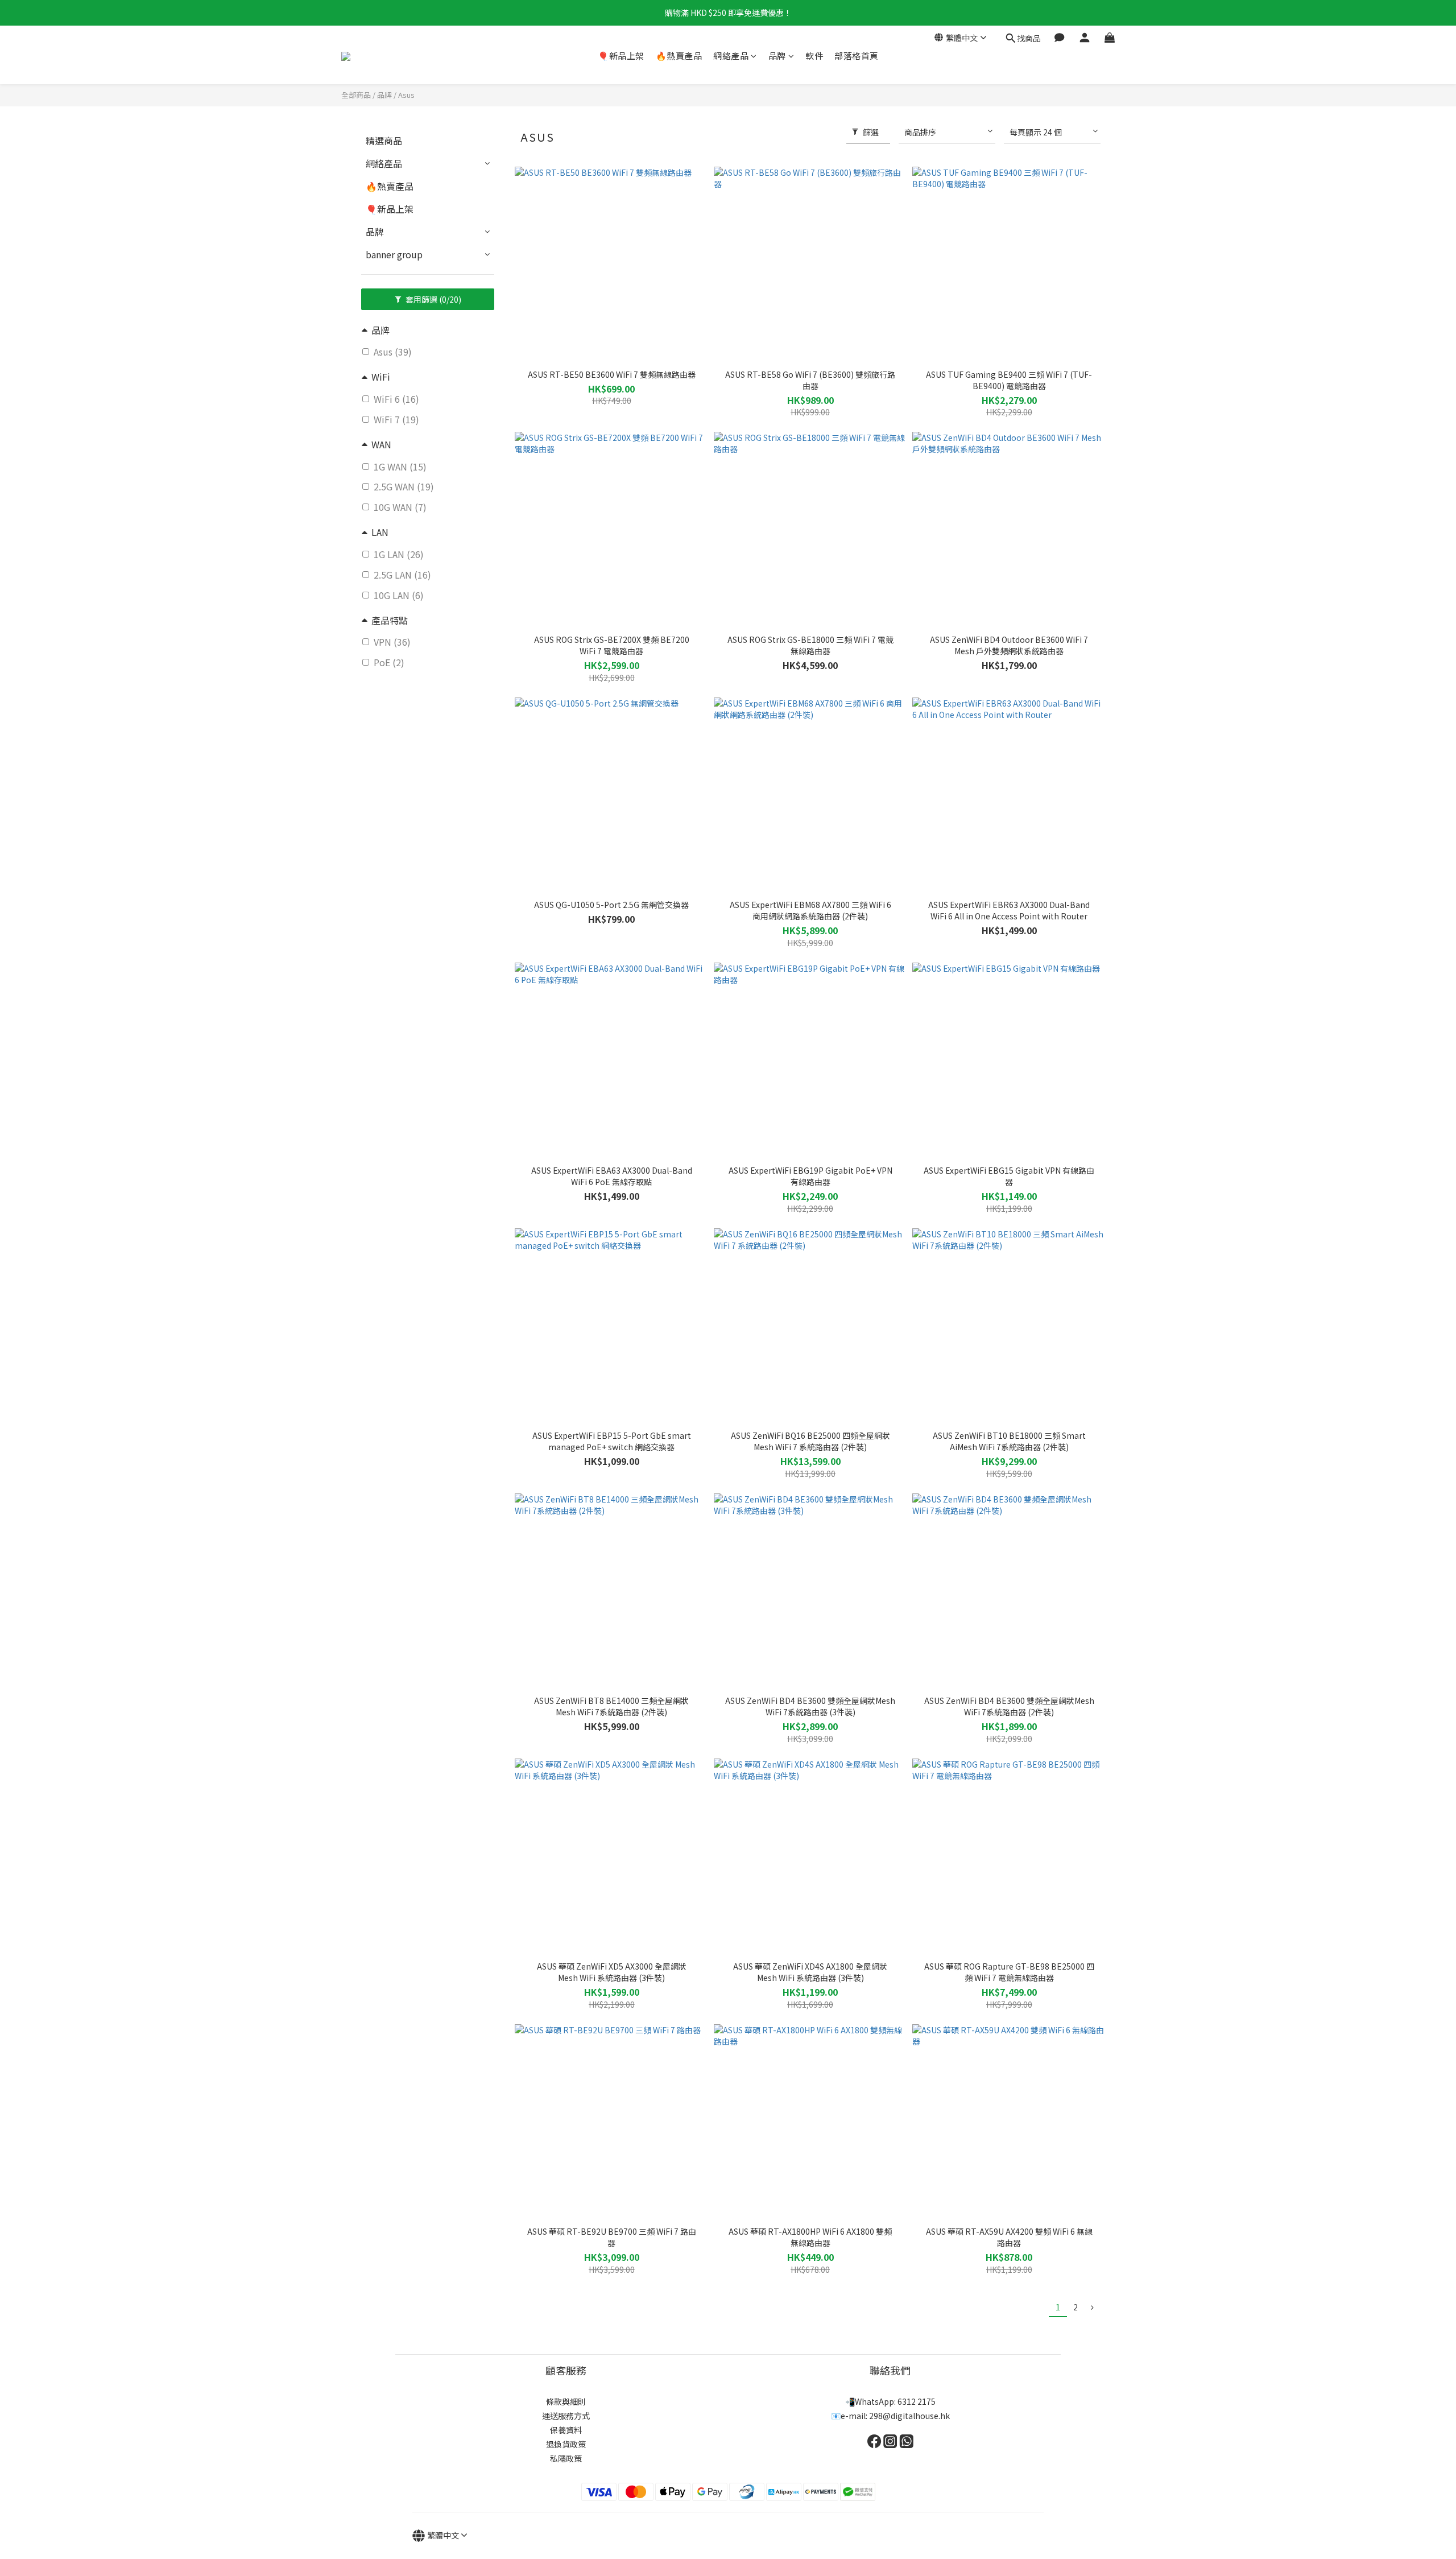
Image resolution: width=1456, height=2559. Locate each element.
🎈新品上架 (621, 55)
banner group (394, 254)
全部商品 (356, 95)
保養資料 (566, 2430)
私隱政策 (566, 2458)
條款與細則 (566, 2401)
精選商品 (384, 141)
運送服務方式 (566, 2416)
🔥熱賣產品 (679, 55)
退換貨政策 (566, 2444)
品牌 (777, 55)
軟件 (814, 55)
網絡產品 (731, 55)
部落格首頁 (857, 55)
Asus (406, 95)
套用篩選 (433, 299)
